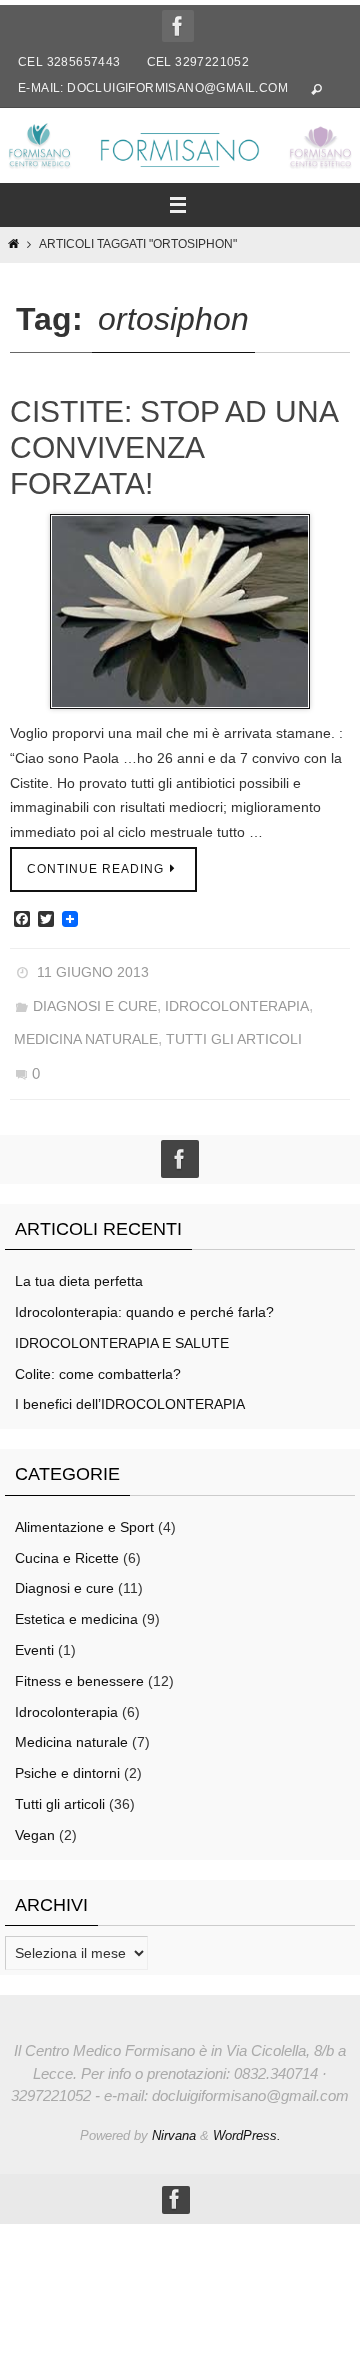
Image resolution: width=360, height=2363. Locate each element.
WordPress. (247, 2111)
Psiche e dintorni (67, 1750)
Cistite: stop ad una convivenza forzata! (173, 447)
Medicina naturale (86, 1026)
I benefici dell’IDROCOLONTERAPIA (130, 1381)
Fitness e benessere (79, 1657)
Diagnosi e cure (95, 998)
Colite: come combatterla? (98, 1350)
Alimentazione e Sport (84, 1503)
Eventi (34, 1627)
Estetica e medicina (76, 1596)
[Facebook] (178, 26)
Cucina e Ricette (67, 1534)
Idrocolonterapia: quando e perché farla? (144, 1289)
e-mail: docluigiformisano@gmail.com (153, 88)
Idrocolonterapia (237, 998)
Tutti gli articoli (234, 1026)
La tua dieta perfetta (79, 1258)
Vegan (35, 1811)
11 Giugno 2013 (93, 970)
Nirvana (174, 2111)
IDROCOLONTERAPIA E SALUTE (122, 1319)
